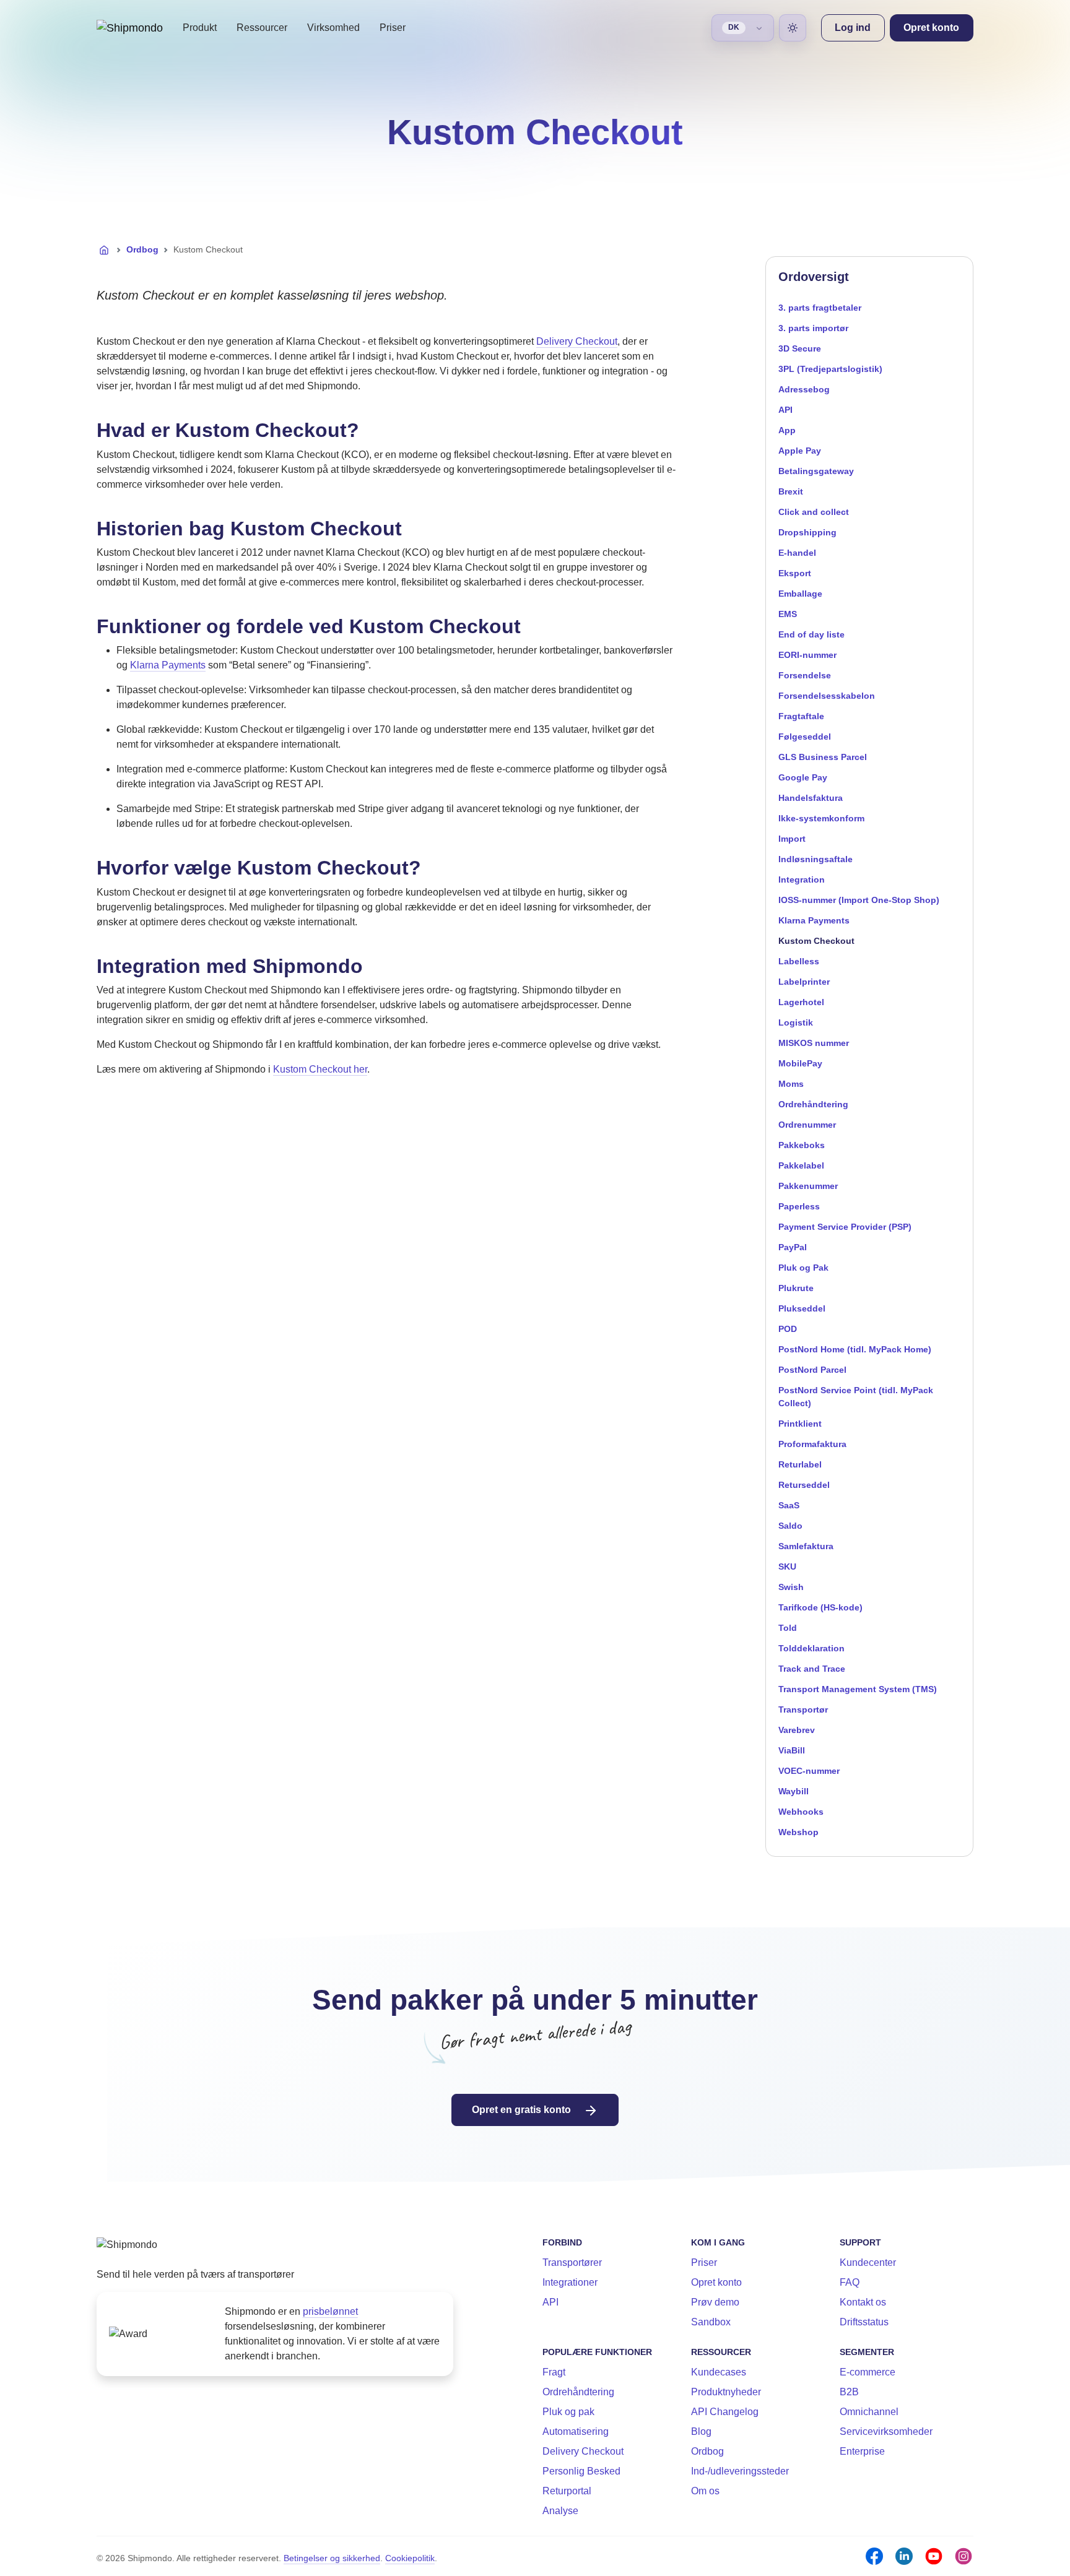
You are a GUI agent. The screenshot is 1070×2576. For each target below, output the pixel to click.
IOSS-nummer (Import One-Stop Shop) (859, 900)
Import (792, 839)
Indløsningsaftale (816, 859)
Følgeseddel (805, 737)
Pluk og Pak (803, 1268)
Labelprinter (804, 982)
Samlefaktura (806, 1546)
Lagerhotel (801, 1002)
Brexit (791, 491)
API (785, 410)
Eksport (795, 573)
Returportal (567, 2491)
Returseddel (804, 1485)
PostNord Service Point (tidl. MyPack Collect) (856, 1397)
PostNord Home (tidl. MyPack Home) (855, 1349)
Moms (791, 1084)
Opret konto (716, 2282)
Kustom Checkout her (320, 1069)
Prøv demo (715, 2302)
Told (788, 1628)
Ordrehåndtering (813, 1104)
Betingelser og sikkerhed (332, 2558)
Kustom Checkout (816, 941)
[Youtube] (934, 2556)
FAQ (850, 2282)
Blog (701, 2431)
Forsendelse (805, 675)
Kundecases (719, 2372)
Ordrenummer (807, 1125)
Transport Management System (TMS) (858, 1689)
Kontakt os (863, 2302)
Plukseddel (802, 1308)
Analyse (560, 2511)
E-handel (797, 553)
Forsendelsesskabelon (827, 696)
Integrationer (570, 2282)
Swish (791, 1587)
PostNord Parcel (812, 1370)
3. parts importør (813, 328)
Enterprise (862, 2451)
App (787, 430)
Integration (802, 880)
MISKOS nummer (814, 1043)
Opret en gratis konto (523, 2110)
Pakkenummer (808, 1186)
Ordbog (142, 249)
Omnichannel (869, 2412)
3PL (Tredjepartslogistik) (830, 369)
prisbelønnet (330, 2311)
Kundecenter (868, 2263)
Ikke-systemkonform (821, 818)
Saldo (790, 1526)
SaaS (789, 1505)
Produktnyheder (726, 2392)
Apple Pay (800, 451)
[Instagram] (963, 2556)
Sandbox (711, 2322)
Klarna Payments (168, 665)
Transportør (803, 1709)
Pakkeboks (802, 1145)
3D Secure (800, 348)
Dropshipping (807, 532)
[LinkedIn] (904, 2556)
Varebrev (797, 1730)
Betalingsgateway (816, 471)
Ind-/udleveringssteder (740, 2471)
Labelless (799, 961)
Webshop (798, 1832)
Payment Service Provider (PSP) (845, 1227)
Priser (393, 28)
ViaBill (792, 1750)
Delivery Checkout (577, 341)
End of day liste (811, 634)
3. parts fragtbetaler (820, 308)
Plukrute (796, 1288)
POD (788, 1329)
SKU (787, 1567)
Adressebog (804, 389)
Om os (705, 2491)
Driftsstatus (864, 2322)
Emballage (800, 594)
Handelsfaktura (811, 798)
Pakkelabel (801, 1165)
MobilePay (800, 1063)
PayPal (793, 1247)
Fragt (554, 2372)
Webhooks (801, 1812)
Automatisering (576, 2431)
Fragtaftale (801, 716)
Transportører (572, 2263)
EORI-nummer (807, 655)
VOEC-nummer (809, 1771)
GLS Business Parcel (823, 757)
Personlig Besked (581, 2471)
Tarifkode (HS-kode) (820, 1607)
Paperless (799, 1206)
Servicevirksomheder (886, 2431)
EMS (788, 614)
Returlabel (800, 1464)
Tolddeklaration (811, 1648)
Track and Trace (812, 1669)
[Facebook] (874, 2556)
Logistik (796, 1022)
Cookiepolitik (410, 2558)
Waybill (794, 1791)
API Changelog (725, 2412)
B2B (849, 2392)
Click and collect (814, 512)
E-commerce (868, 2372)
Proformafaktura (812, 1444)
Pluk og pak (568, 2412)
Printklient (800, 1424)
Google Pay (803, 777)
